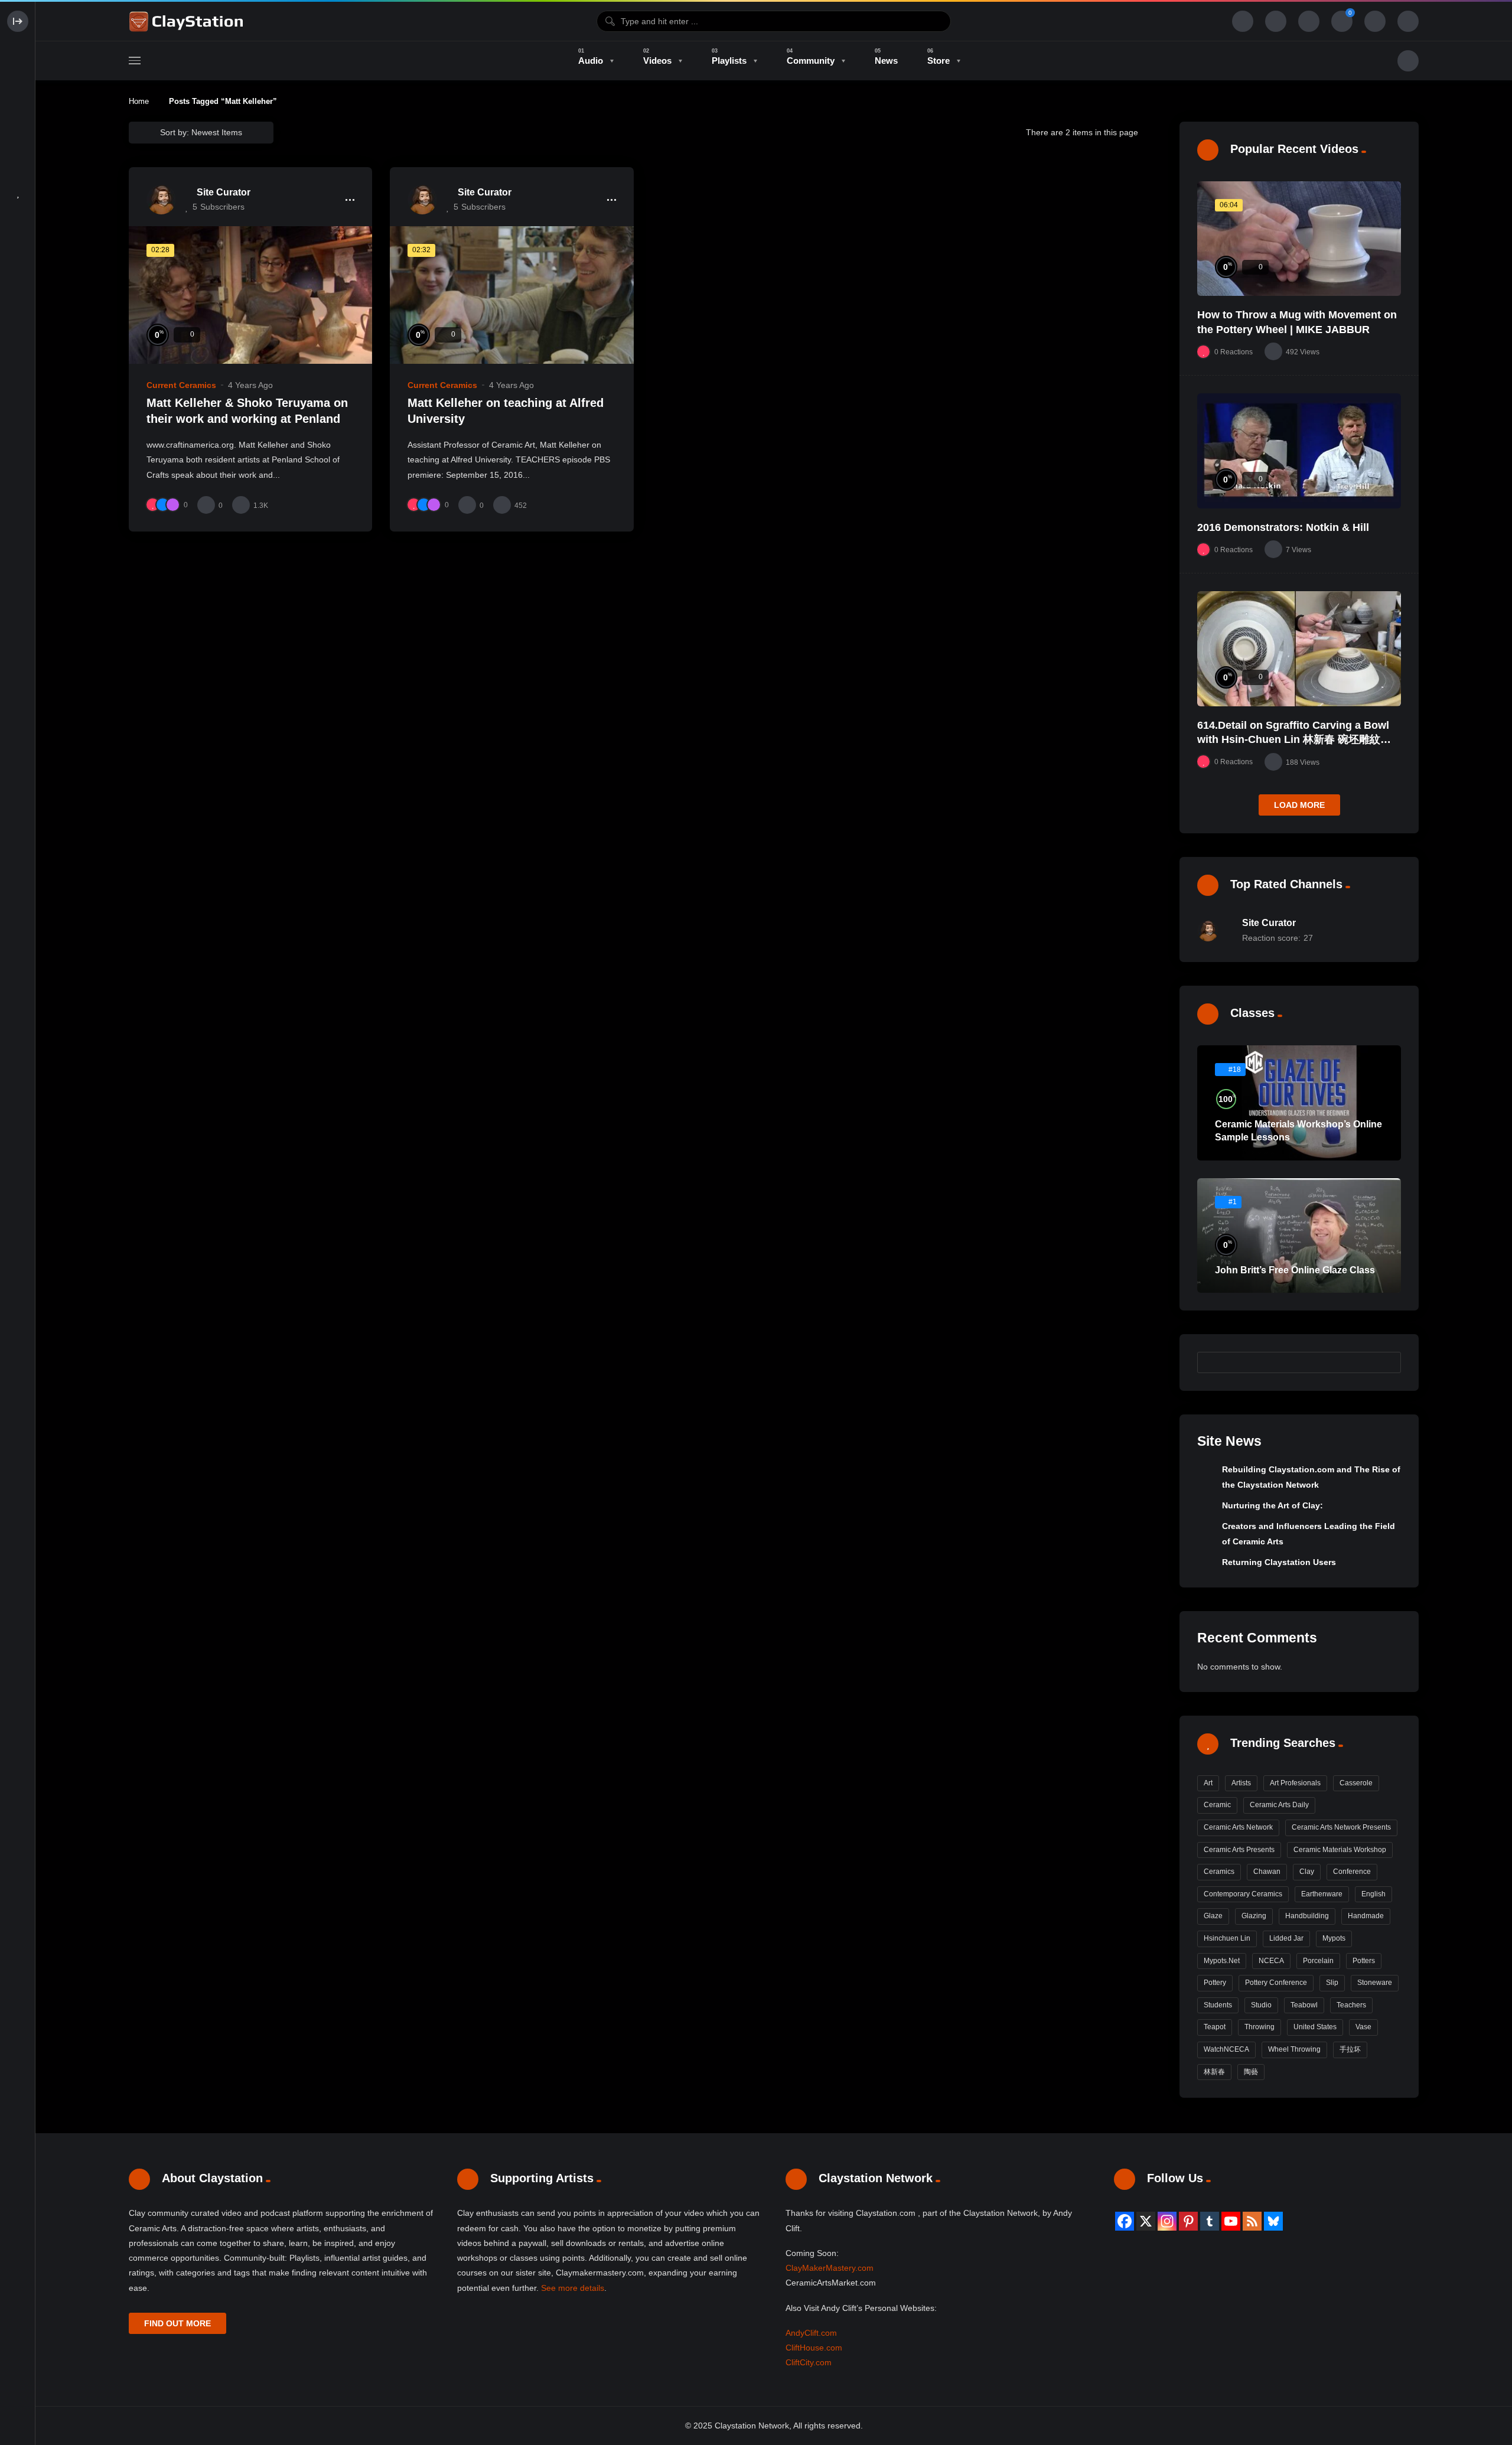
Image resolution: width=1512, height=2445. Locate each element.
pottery (1215, 1983)
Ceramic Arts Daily (1279, 1805)
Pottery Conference (1276, 1983)
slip (1332, 1983)
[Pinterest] (1188, 2221)
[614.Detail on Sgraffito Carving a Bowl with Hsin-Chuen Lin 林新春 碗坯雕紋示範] (1299, 649)
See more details (573, 2288)
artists (1241, 1783)
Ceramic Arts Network (1238, 1827)
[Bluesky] (1273, 2221)
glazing (1254, 1916)
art (1208, 1783)
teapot (1215, 2027)
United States (1315, 2027)
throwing (1260, 2027)
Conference (1352, 1872)
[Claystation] (188, 21)
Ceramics (1219, 1872)
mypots (1334, 1938)
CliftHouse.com (814, 2348)
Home (139, 101)
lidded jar (1286, 1938)
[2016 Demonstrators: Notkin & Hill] (1299, 451)
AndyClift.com (811, 2333)
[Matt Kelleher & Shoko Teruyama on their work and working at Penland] (250, 295)
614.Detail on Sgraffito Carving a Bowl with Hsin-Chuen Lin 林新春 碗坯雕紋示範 (1294, 740)
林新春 (1214, 2072)
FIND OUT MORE (177, 2323)
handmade (1366, 1916)
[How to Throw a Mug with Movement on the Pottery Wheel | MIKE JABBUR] (1299, 239)
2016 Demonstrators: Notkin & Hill (1283, 527)
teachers (1351, 2005)
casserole (1356, 1783)
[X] (1146, 2221)
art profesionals (1295, 1783)
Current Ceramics (181, 385)
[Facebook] (1125, 2221)
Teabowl (1304, 2005)
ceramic (1217, 1805)
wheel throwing (1294, 2049)
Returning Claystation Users (1279, 1562)
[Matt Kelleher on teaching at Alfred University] (511, 295)
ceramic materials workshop (1340, 1850)
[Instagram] (1167, 2221)
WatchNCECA (1226, 2049)
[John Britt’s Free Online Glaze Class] (1299, 1236)
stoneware (1375, 1983)
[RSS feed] (1252, 2221)
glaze (1213, 1916)
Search (1386, 1362)
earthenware (1322, 1894)
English (1373, 1894)
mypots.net (1222, 1961)
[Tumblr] (1210, 2221)
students (1218, 2005)
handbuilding (1307, 1916)
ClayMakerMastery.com (830, 2268)
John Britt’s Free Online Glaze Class (1295, 1270)
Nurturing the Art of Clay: (1273, 1505)
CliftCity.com (809, 2362)
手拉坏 (1350, 2049)
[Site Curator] (161, 200)
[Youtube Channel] (1231, 2221)
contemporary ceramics (1243, 1894)
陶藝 (1251, 2072)
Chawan (1267, 1872)
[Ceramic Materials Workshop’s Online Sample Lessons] (1299, 1103)
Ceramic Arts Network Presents (1341, 1827)
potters (1364, 1961)
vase (1363, 2027)
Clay (1307, 1872)
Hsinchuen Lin (1227, 1938)
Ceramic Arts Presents (1239, 1850)
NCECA (1271, 1961)
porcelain (1318, 1961)
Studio (1261, 2005)
